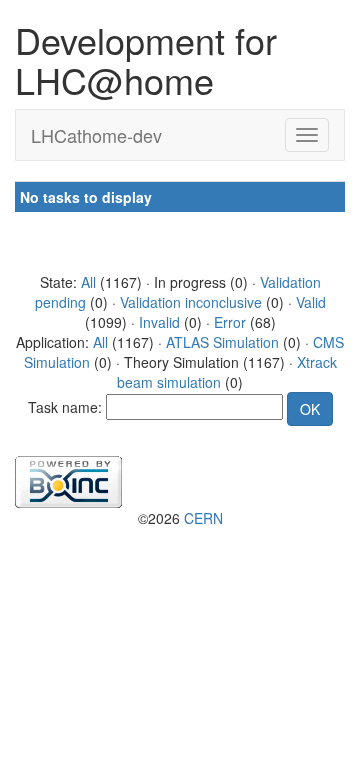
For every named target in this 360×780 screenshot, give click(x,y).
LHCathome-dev (96, 135)
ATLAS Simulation (222, 342)
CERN (203, 518)
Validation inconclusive (191, 302)
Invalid (159, 322)
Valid (311, 302)
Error (230, 322)
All (88, 282)
